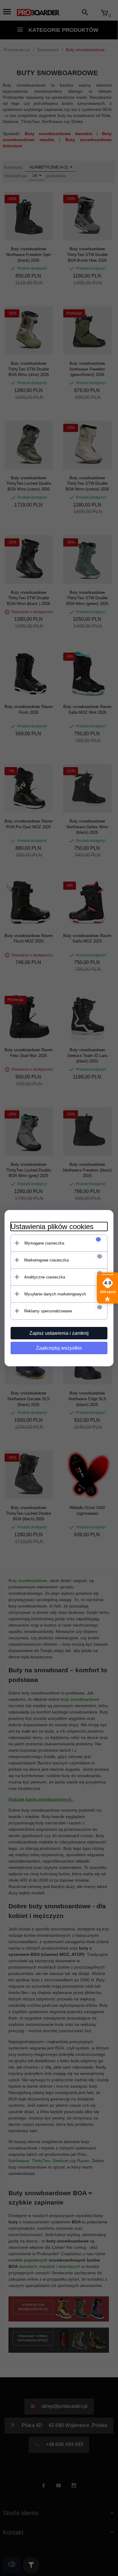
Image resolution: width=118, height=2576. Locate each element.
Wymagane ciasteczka (44, 1243)
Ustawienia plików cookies (52, 1227)
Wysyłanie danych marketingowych (55, 1294)
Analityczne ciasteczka (45, 1277)
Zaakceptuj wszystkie (59, 1348)
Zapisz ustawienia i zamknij (59, 1333)
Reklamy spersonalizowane (48, 1311)
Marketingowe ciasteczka (46, 1260)
